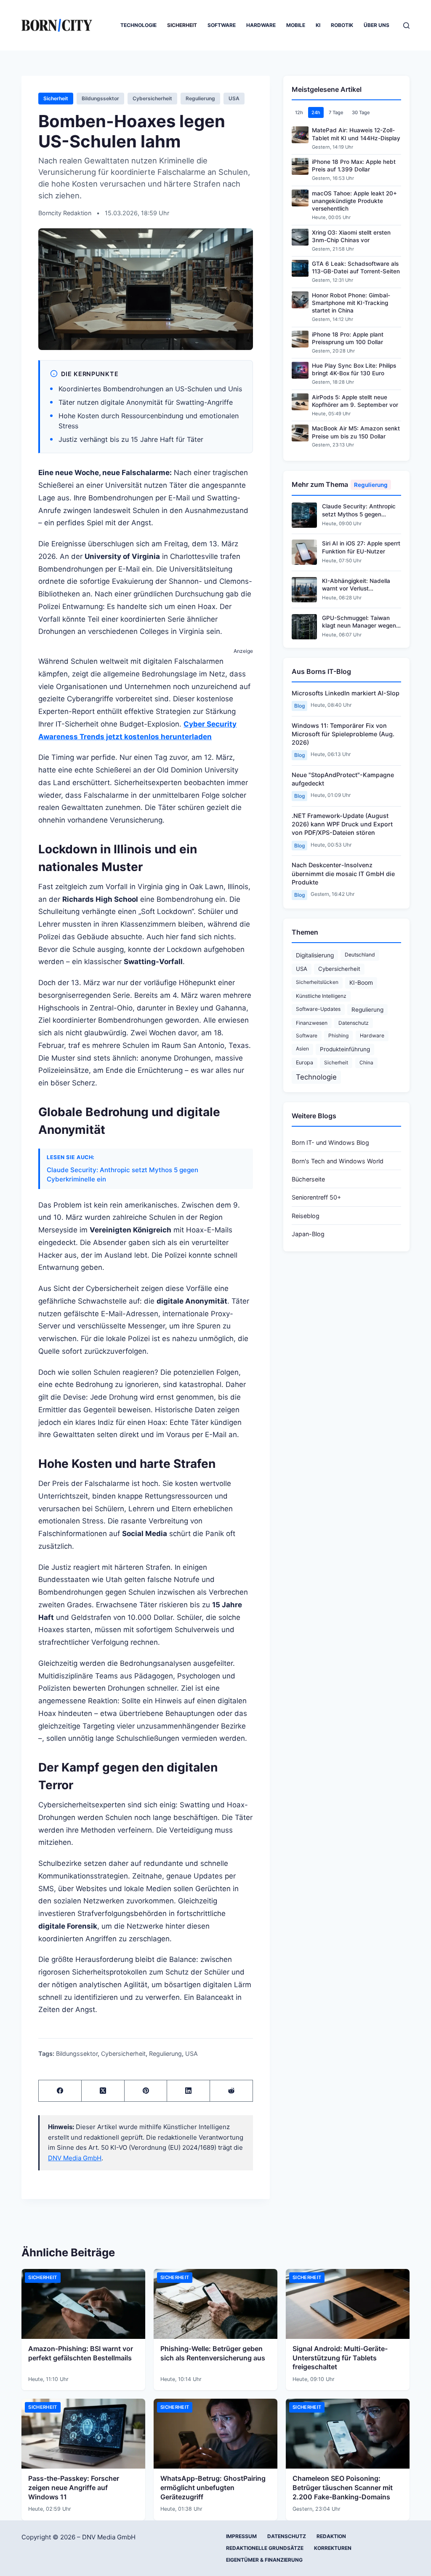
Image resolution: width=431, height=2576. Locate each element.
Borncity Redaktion (66, 213)
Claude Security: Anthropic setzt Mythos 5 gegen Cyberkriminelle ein (122, 1174)
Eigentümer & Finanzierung (264, 2560)
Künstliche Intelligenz (321, 996)
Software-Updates (318, 1009)
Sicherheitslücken (317, 982)
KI (318, 25)
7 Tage (336, 112)
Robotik (342, 25)
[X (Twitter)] (103, 2091)
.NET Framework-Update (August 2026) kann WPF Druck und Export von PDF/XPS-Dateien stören (342, 824)
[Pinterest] (146, 2091)
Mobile (296, 25)
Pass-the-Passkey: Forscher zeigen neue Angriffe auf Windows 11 (74, 2487)
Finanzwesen (312, 1023)
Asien (302, 1049)
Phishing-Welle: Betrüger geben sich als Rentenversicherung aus (213, 2353)
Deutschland (360, 955)
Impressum (241, 2536)
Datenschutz (354, 1023)
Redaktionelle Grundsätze (265, 2548)
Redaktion (331, 2536)
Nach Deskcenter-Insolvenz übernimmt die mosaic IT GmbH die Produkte (343, 873)
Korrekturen (333, 2548)
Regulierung (200, 98)
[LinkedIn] (189, 2091)
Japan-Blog (308, 1234)
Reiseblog (306, 1216)
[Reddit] (231, 2091)
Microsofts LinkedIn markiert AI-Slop (346, 693)
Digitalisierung (315, 955)
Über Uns (376, 25)
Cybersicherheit (152, 98)
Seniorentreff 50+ (316, 1197)
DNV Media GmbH (75, 2158)
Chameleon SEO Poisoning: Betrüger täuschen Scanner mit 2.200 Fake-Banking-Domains (343, 2487)
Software (222, 25)
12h (299, 112)
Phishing (338, 1035)
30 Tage (361, 112)
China (366, 1062)
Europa (305, 1062)
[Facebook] (60, 2091)
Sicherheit (182, 25)
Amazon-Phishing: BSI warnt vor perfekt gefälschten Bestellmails (81, 2353)
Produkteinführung (345, 1049)
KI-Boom (361, 983)
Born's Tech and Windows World (338, 1161)
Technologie (138, 25)
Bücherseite (308, 1179)
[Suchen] (406, 25)
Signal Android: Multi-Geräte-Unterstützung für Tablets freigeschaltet (340, 2358)
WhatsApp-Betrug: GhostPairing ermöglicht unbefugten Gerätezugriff (213, 2487)
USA (234, 98)
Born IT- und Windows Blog (330, 1142)
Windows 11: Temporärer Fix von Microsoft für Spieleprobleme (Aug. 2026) (343, 734)
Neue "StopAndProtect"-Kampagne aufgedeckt (343, 779)
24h (316, 112)
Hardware (261, 25)
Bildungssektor (100, 98)
